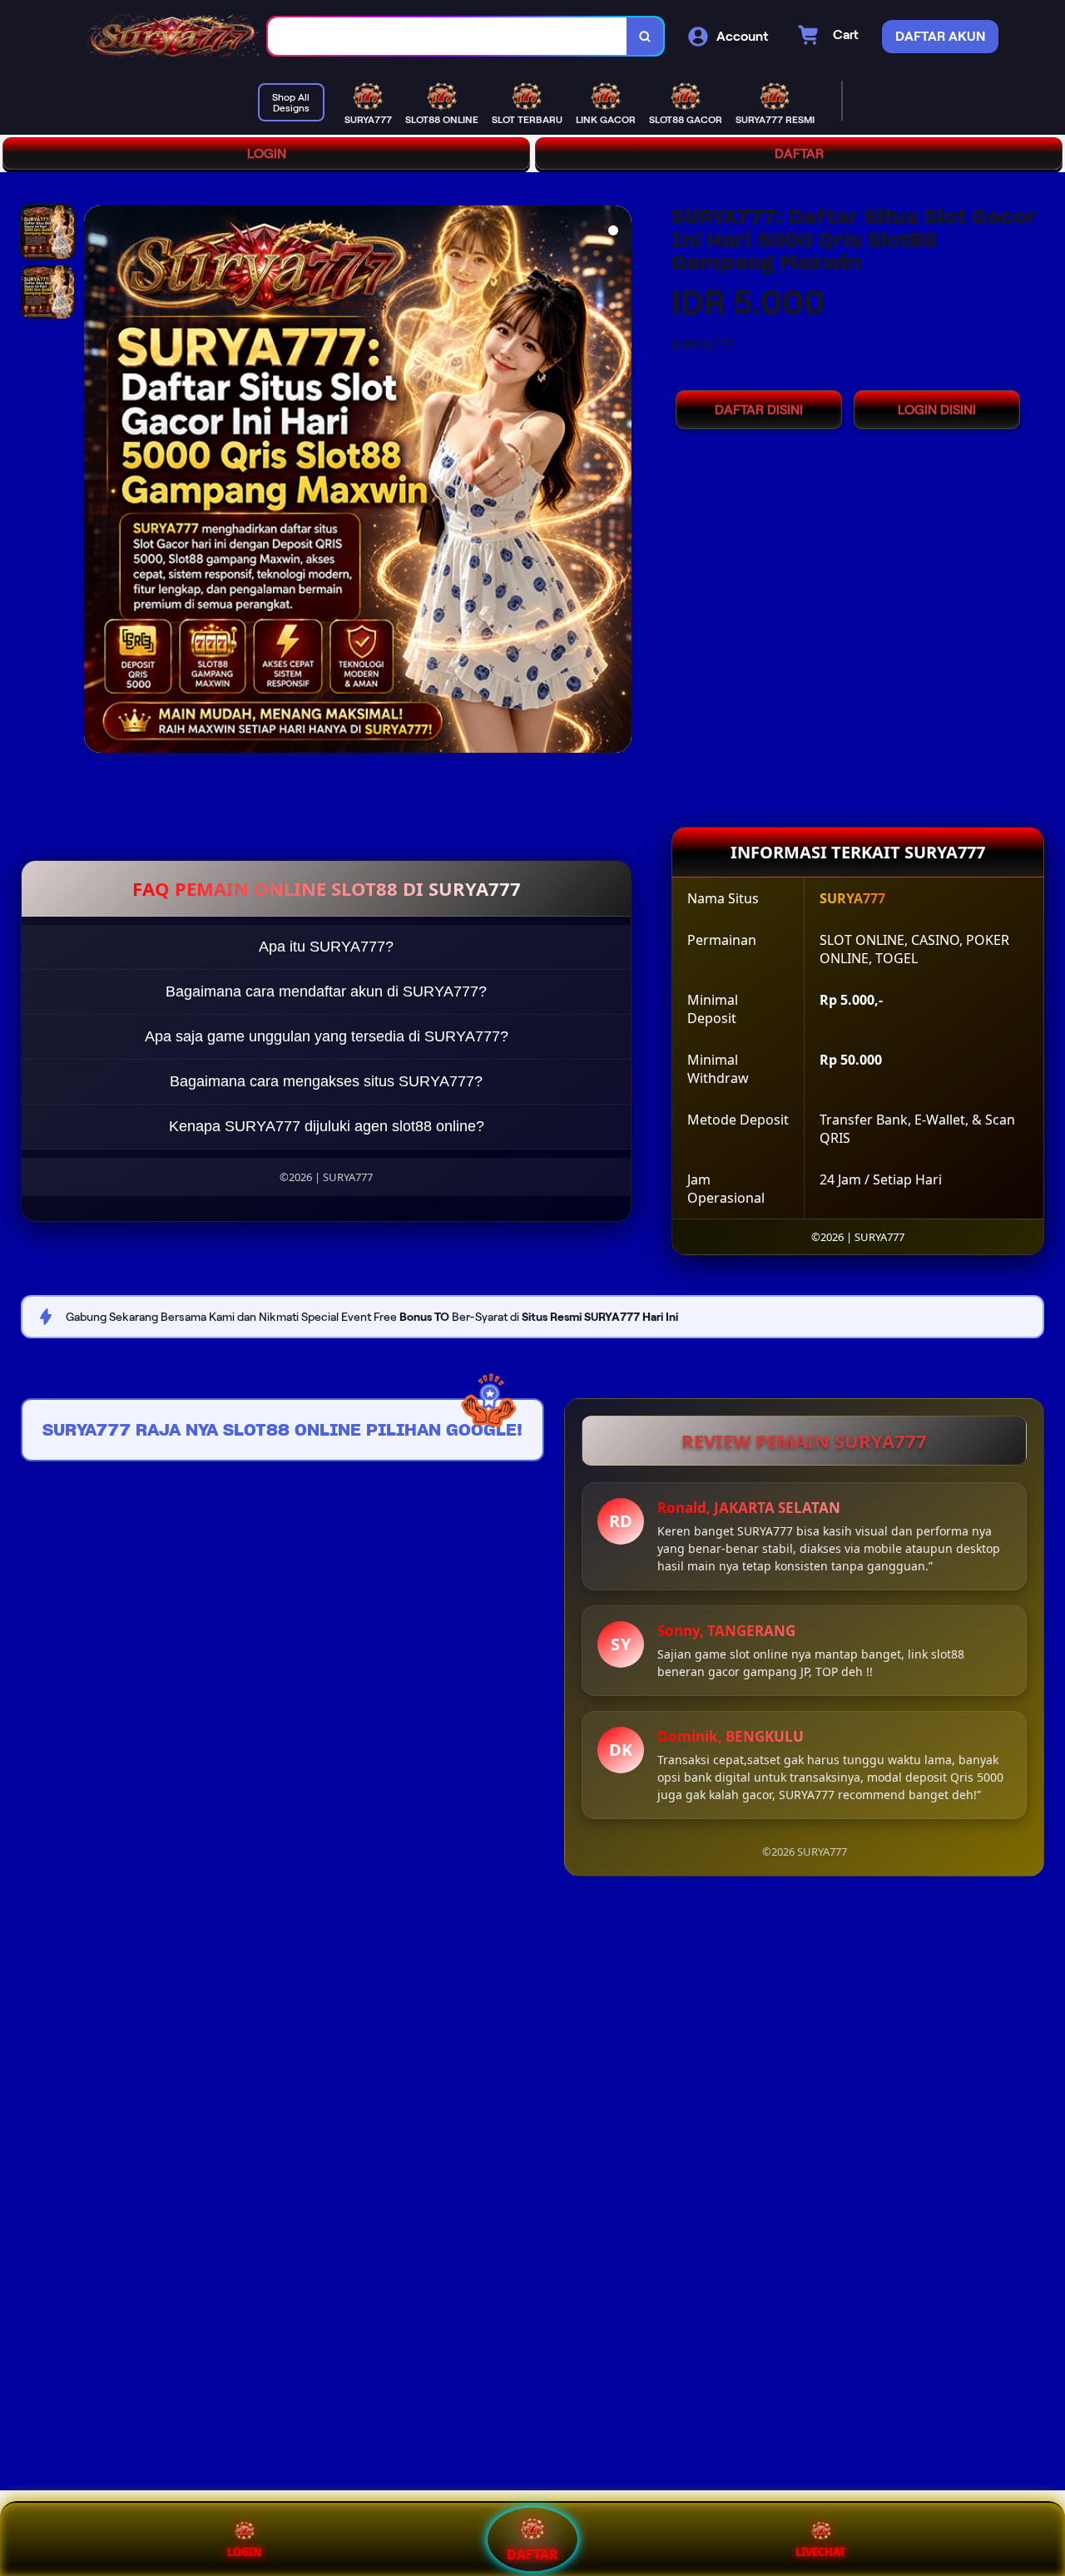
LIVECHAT (821, 2552)
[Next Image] (618, 482)
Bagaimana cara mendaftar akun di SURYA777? (326, 991)
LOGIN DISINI (937, 410)
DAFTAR (799, 153)
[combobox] (448, 36)
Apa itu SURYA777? (326, 947)
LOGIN (267, 153)
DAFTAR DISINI (759, 410)
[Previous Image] (97, 482)
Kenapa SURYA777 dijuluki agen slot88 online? (327, 1126)
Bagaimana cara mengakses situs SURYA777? (326, 1081)
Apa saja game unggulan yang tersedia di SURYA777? (327, 1036)
